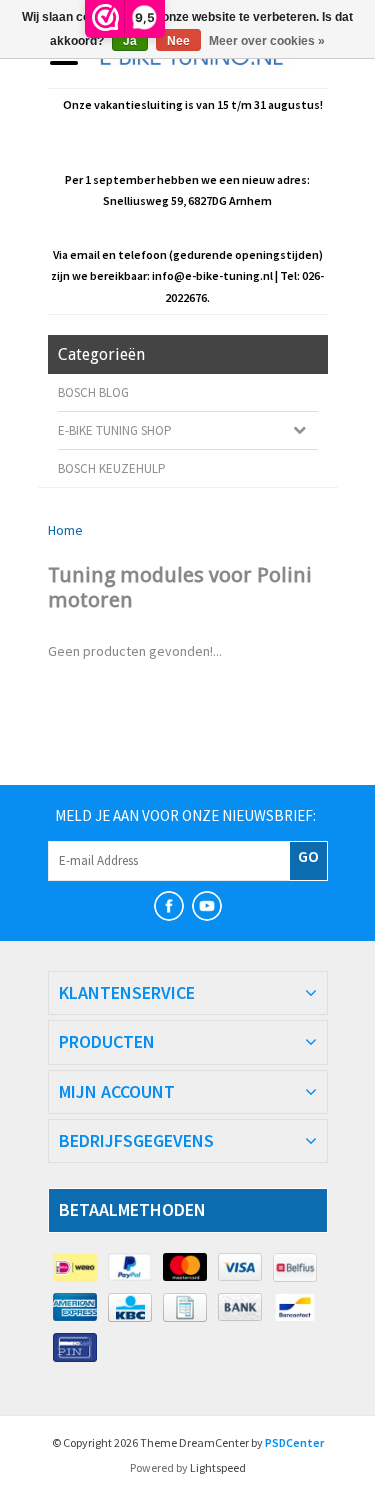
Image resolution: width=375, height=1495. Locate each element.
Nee (178, 41)
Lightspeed (218, 1467)
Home (65, 530)
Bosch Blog (93, 392)
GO (308, 856)
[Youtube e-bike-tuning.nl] (207, 906)
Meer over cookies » (267, 41)
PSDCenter (294, 1442)
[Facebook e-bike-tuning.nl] (169, 906)
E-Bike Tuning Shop (115, 430)
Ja (130, 41)
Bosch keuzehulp (112, 468)
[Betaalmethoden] (75, 1268)
